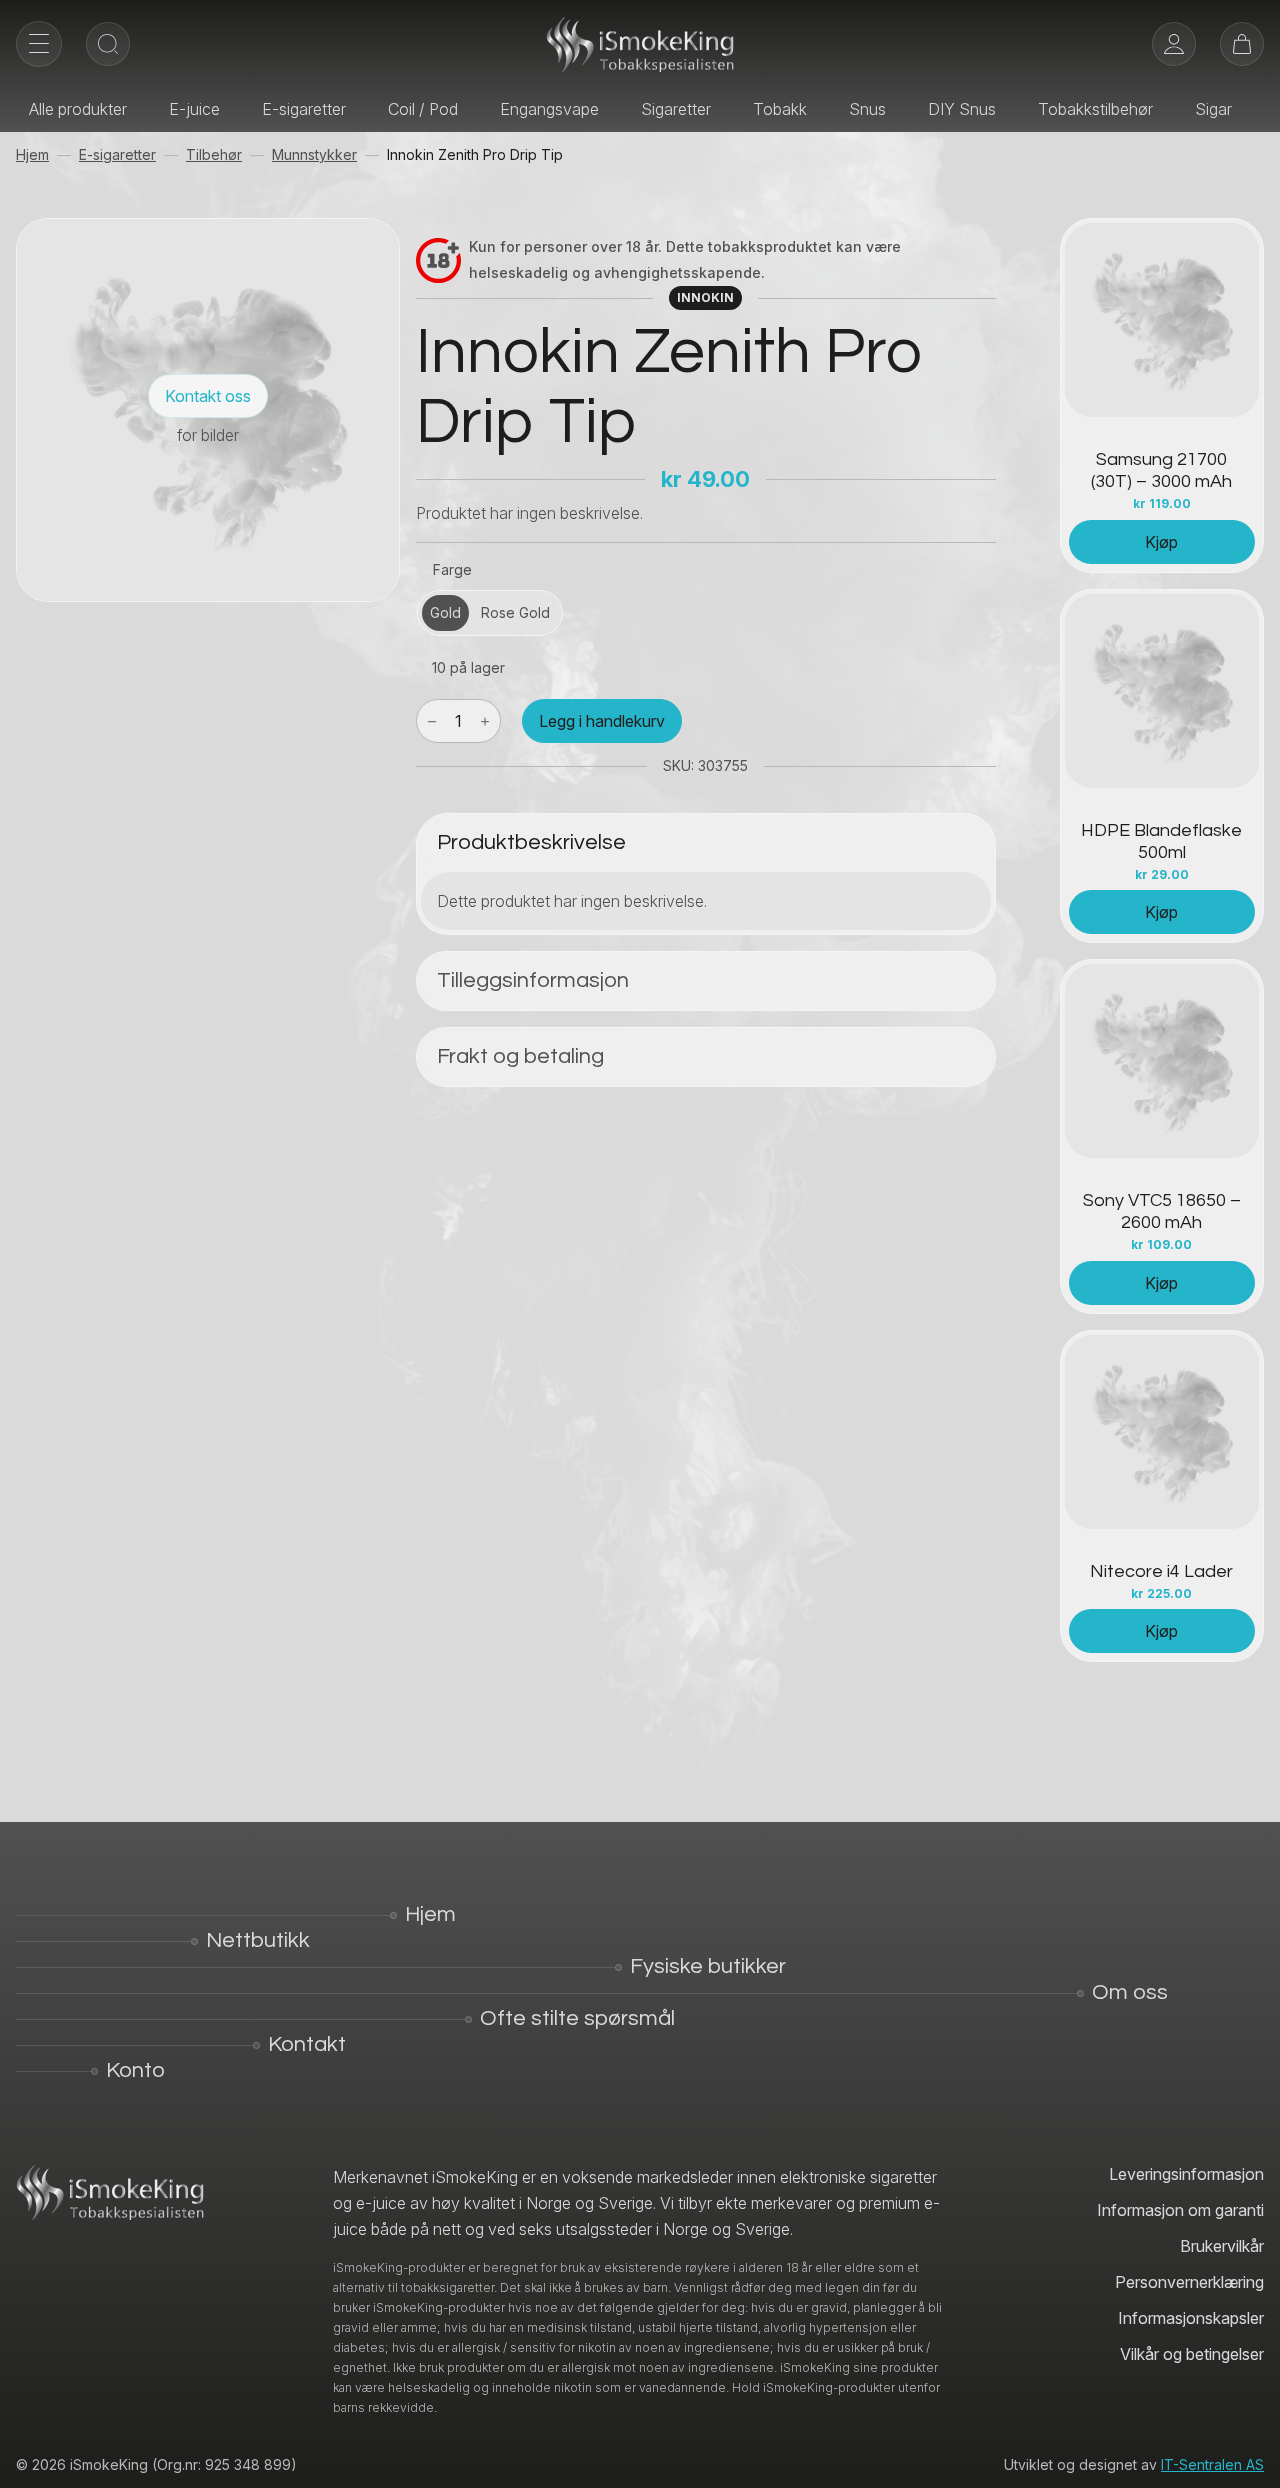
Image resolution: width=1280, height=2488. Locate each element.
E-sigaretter (304, 109)
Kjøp (1161, 542)
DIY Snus (962, 109)
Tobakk (780, 109)
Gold (445, 612)
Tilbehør (214, 154)
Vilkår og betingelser (1192, 2354)
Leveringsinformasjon (1186, 2174)
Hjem (32, 154)
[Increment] (485, 721)
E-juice (194, 109)
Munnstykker (314, 154)
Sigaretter (676, 109)
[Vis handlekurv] (1242, 44)
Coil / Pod (423, 109)
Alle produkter (78, 109)
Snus (867, 109)
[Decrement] (432, 721)
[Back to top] (1250, 2458)
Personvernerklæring (1189, 2282)
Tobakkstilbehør (1095, 109)
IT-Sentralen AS (1212, 2464)
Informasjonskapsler (1191, 2318)
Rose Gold (515, 612)
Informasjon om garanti (1180, 2210)
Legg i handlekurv (602, 721)
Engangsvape (549, 109)
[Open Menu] (39, 44)
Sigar (1213, 109)
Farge (452, 569)
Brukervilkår (1222, 2246)
